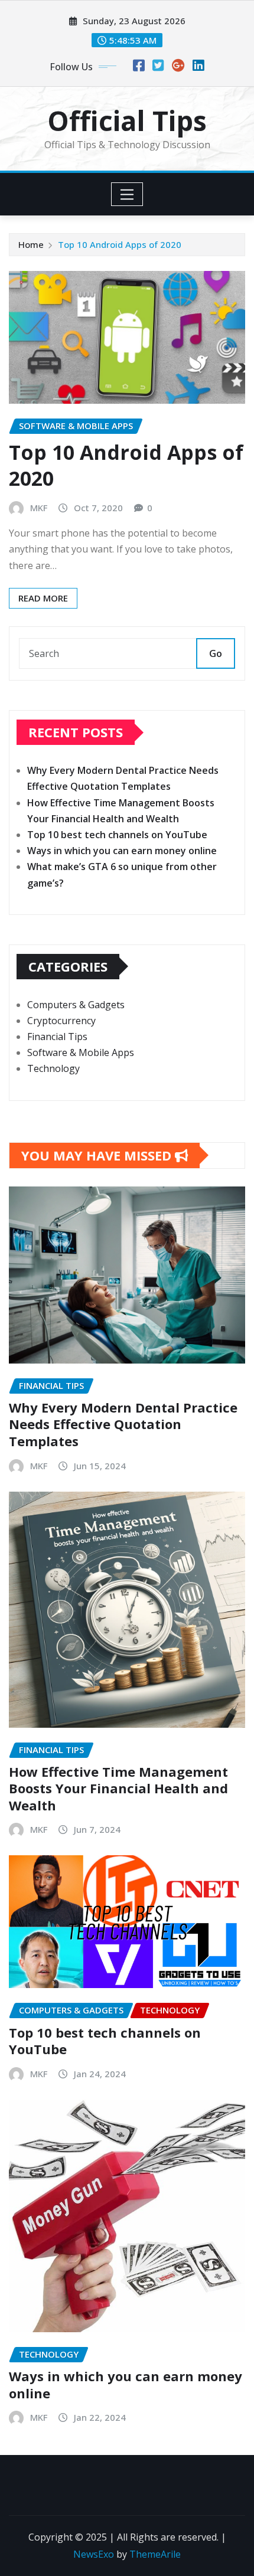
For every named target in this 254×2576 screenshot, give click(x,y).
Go (216, 653)
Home (31, 244)
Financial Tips (57, 1037)
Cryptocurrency (61, 1021)
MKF (39, 508)
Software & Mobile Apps (81, 1052)
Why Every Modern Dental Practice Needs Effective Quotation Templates (123, 1424)
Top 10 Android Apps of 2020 (120, 244)
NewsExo (94, 2554)
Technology (53, 1068)
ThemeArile (155, 2554)
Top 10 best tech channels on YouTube (117, 835)
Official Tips (127, 120)
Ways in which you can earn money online (122, 851)
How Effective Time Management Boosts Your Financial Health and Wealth (118, 1788)
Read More (43, 598)
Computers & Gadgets (76, 1005)
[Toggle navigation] (127, 194)
